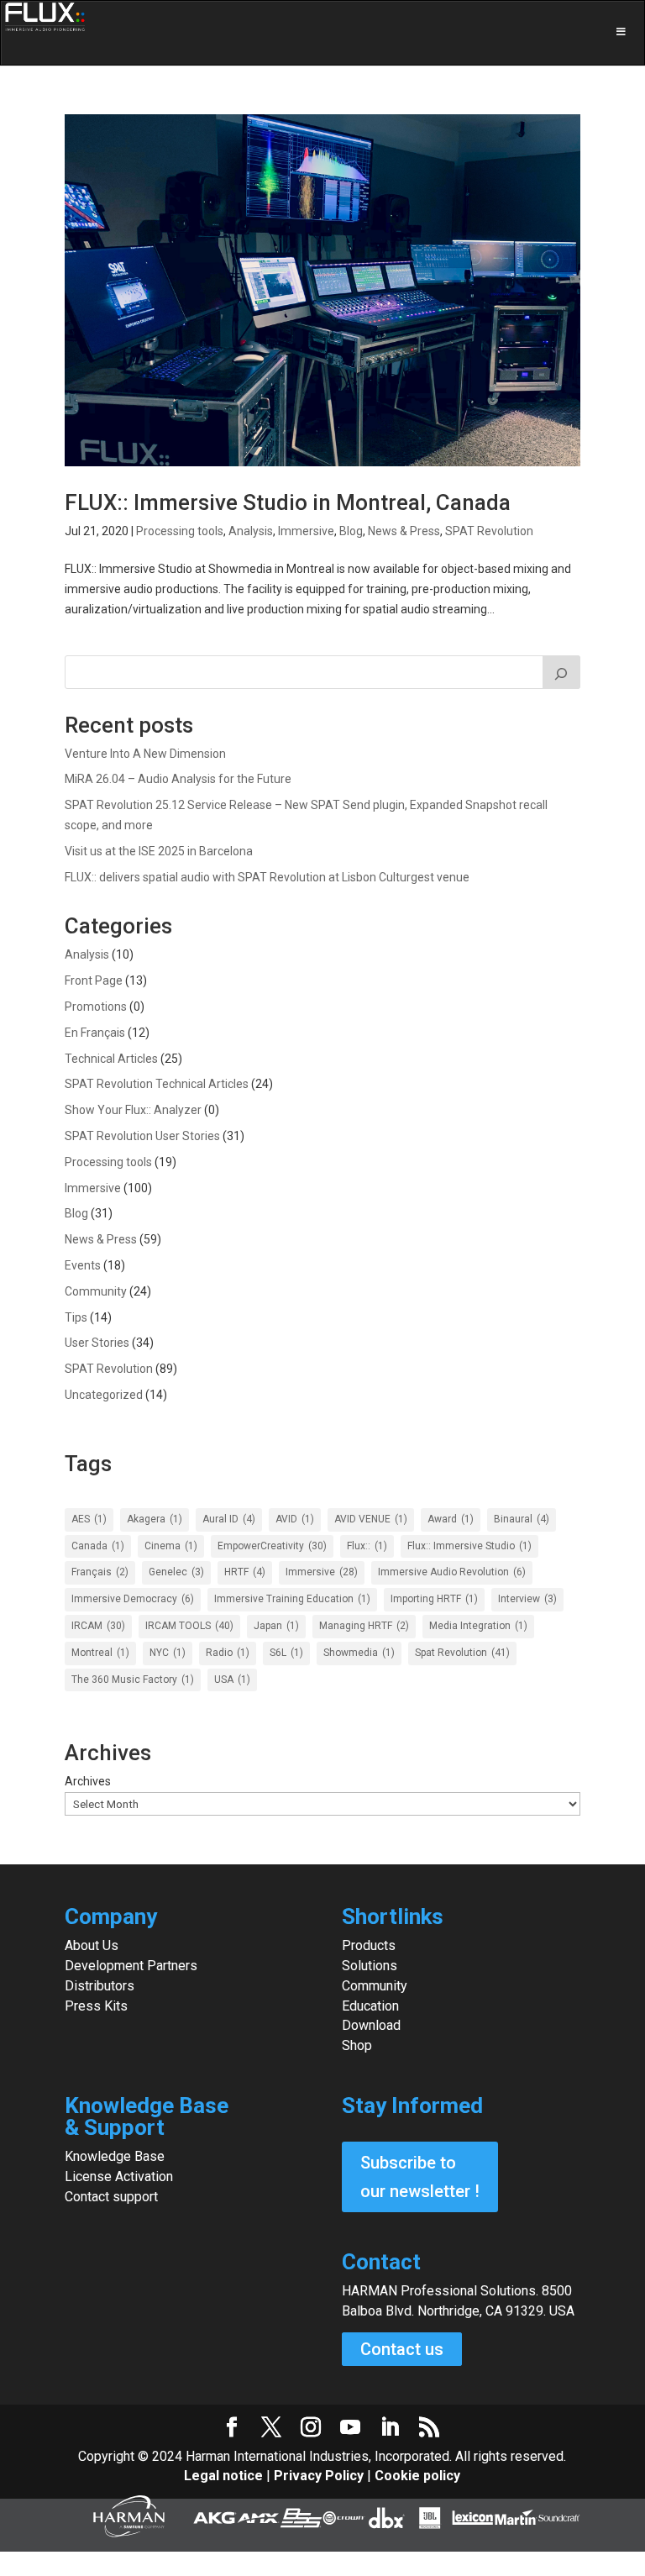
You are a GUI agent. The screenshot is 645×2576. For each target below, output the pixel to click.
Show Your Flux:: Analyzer (133, 1110)
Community (96, 1291)
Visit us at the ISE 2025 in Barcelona (159, 851)
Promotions (96, 1007)
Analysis (251, 531)
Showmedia (359, 1653)
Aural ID (229, 1519)
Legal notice (225, 2476)
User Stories (97, 1343)
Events (83, 1265)
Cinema (171, 1546)
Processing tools (180, 531)
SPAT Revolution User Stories (142, 1136)
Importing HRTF (434, 1599)
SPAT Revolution (489, 531)
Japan (276, 1626)
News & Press (404, 531)
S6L (286, 1653)
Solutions (370, 1966)
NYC (168, 1653)
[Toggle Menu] (322, 33)
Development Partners (131, 1966)
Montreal (100, 1653)
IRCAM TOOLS (189, 1626)
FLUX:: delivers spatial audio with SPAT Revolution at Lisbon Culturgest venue (267, 877)
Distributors (100, 1986)
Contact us (402, 2349)
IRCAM (98, 1626)
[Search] (562, 672)
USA (232, 1680)
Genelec (176, 1572)
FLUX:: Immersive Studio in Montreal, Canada (288, 502)
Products (369, 1945)
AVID (295, 1519)
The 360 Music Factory (133, 1680)
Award (451, 1519)
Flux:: (367, 1546)
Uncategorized (104, 1395)
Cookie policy (417, 2476)
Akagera (155, 1519)
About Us (92, 1945)
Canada (98, 1546)
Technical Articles (111, 1059)
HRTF (245, 1572)
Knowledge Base (115, 2156)
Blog (351, 531)
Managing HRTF (364, 1626)
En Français (95, 1033)
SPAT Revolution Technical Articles (157, 1084)
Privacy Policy (319, 2476)
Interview (527, 1599)
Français (100, 1572)
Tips (76, 1317)
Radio (228, 1653)
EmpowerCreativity (272, 1546)
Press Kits (96, 2006)
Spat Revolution (462, 1653)
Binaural (522, 1519)
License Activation (119, 2176)
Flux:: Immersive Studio (469, 1546)
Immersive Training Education (292, 1599)
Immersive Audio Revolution (452, 1572)
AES (89, 1519)
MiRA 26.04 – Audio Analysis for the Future (178, 779)
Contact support (111, 2197)
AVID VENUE (371, 1519)
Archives (88, 1781)
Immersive (306, 531)
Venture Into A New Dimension (145, 754)
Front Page (94, 980)
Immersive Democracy (133, 1599)
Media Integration (478, 1626)
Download (371, 2025)
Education (370, 2006)
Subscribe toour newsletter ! (420, 2177)
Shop (357, 2045)
